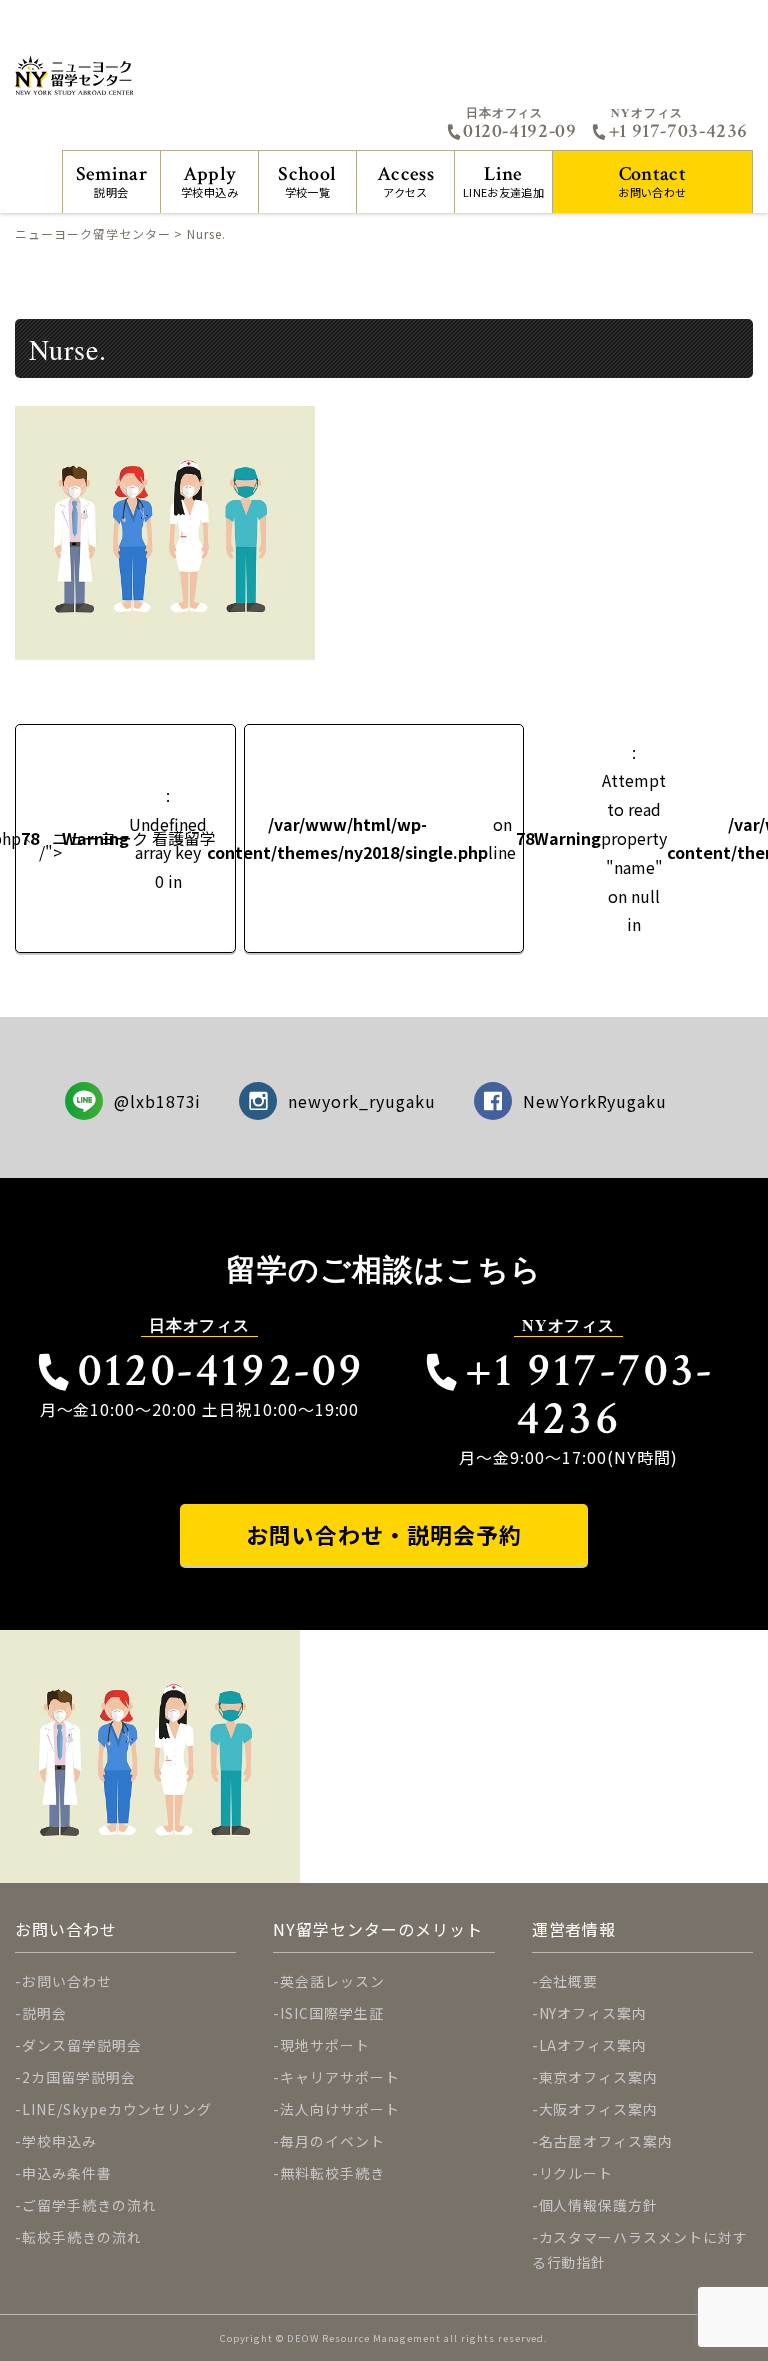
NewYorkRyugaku (595, 1101)
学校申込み (209, 180)
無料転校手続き (332, 2173)
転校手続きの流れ (82, 2237)
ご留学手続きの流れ (89, 2205)
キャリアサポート (340, 2077)
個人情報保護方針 (599, 2205)
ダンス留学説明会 (82, 2045)
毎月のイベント (332, 2141)
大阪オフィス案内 (599, 2109)
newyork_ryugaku (361, 1101)
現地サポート (325, 2045)
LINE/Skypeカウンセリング (117, 2109)
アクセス (405, 180)
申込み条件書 (67, 2173)
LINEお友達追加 (503, 180)
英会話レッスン (332, 1981)
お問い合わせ (652, 180)
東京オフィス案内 (599, 2077)
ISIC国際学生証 (332, 2013)
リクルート (576, 2173)
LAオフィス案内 (593, 2045)
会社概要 (569, 1981)
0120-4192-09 (519, 131)
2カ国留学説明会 (79, 2077)
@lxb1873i (158, 1101)
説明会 (111, 180)
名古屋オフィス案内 (606, 2141)
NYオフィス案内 (593, 2013)
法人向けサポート (340, 2109)
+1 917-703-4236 (678, 131)
